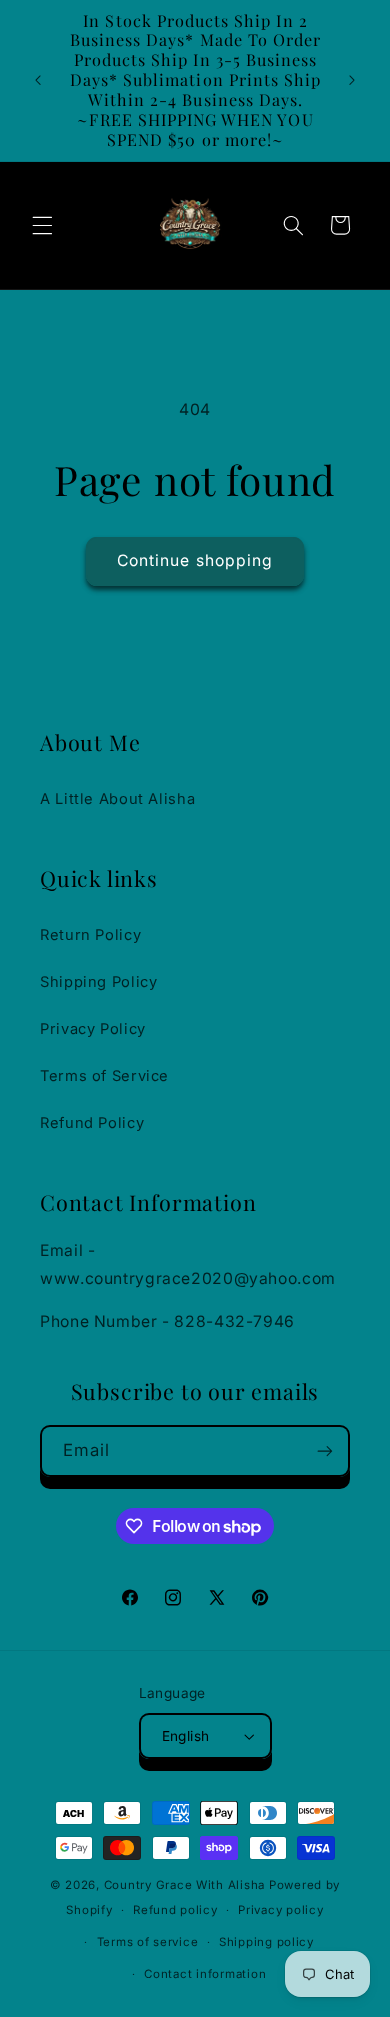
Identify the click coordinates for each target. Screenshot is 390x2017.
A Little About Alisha (117, 799)
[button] (42, 225)
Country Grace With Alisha (184, 1885)
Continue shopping (195, 560)
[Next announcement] (352, 80)
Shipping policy (266, 1942)
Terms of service (148, 1942)
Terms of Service (104, 1076)
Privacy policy (280, 1910)
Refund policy (175, 1910)
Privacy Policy (93, 1029)
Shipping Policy (98, 982)
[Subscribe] (325, 1450)
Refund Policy (92, 1123)
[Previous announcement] (38, 80)
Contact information (205, 1974)
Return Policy (90, 935)
